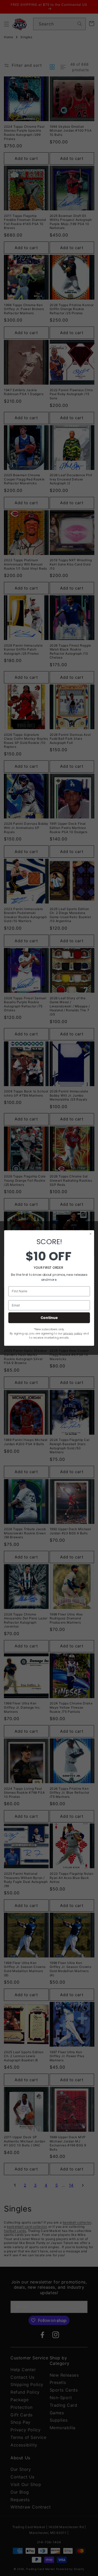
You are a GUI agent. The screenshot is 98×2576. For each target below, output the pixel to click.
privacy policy (73, 1333)
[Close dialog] (90, 1234)
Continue (49, 1318)
